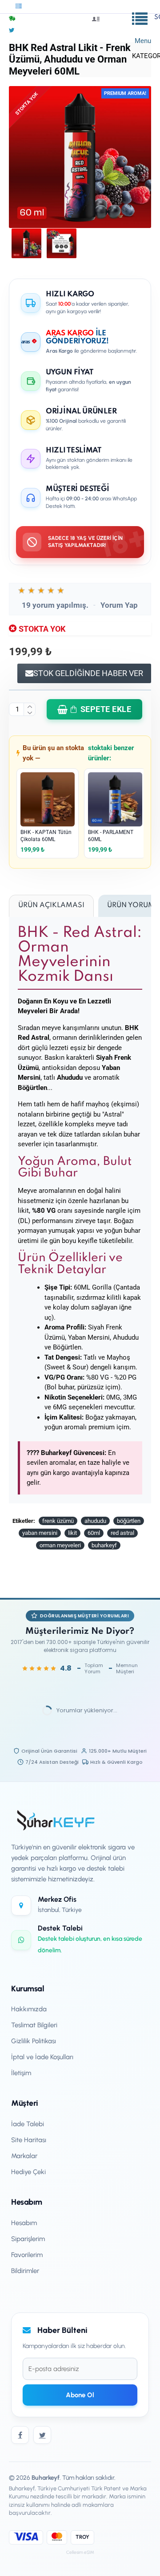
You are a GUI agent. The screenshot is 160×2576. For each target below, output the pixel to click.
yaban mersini (40, 1533)
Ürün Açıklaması (51, 905)
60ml (94, 1533)
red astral (122, 1533)
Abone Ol (80, 2395)
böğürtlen (129, 1521)
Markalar (24, 2156)
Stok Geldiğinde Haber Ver (88, 673)
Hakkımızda (29, 2009)
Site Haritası (29, 2140)
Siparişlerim (28, 2239)
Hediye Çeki (28, 2172)
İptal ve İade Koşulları (42, 2057)
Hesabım (24, 2223)
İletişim (21, 2073)
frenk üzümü (58, 1521)
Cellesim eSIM (80, 2552)
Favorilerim (27, 2255)
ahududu (95, 1521)
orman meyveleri (60, 1545)
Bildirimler (25, 2271)
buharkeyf (104, 1545)
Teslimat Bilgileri (34, 2025)
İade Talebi (28, 2124)
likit (72, 1533)
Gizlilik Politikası (34, 2041)
